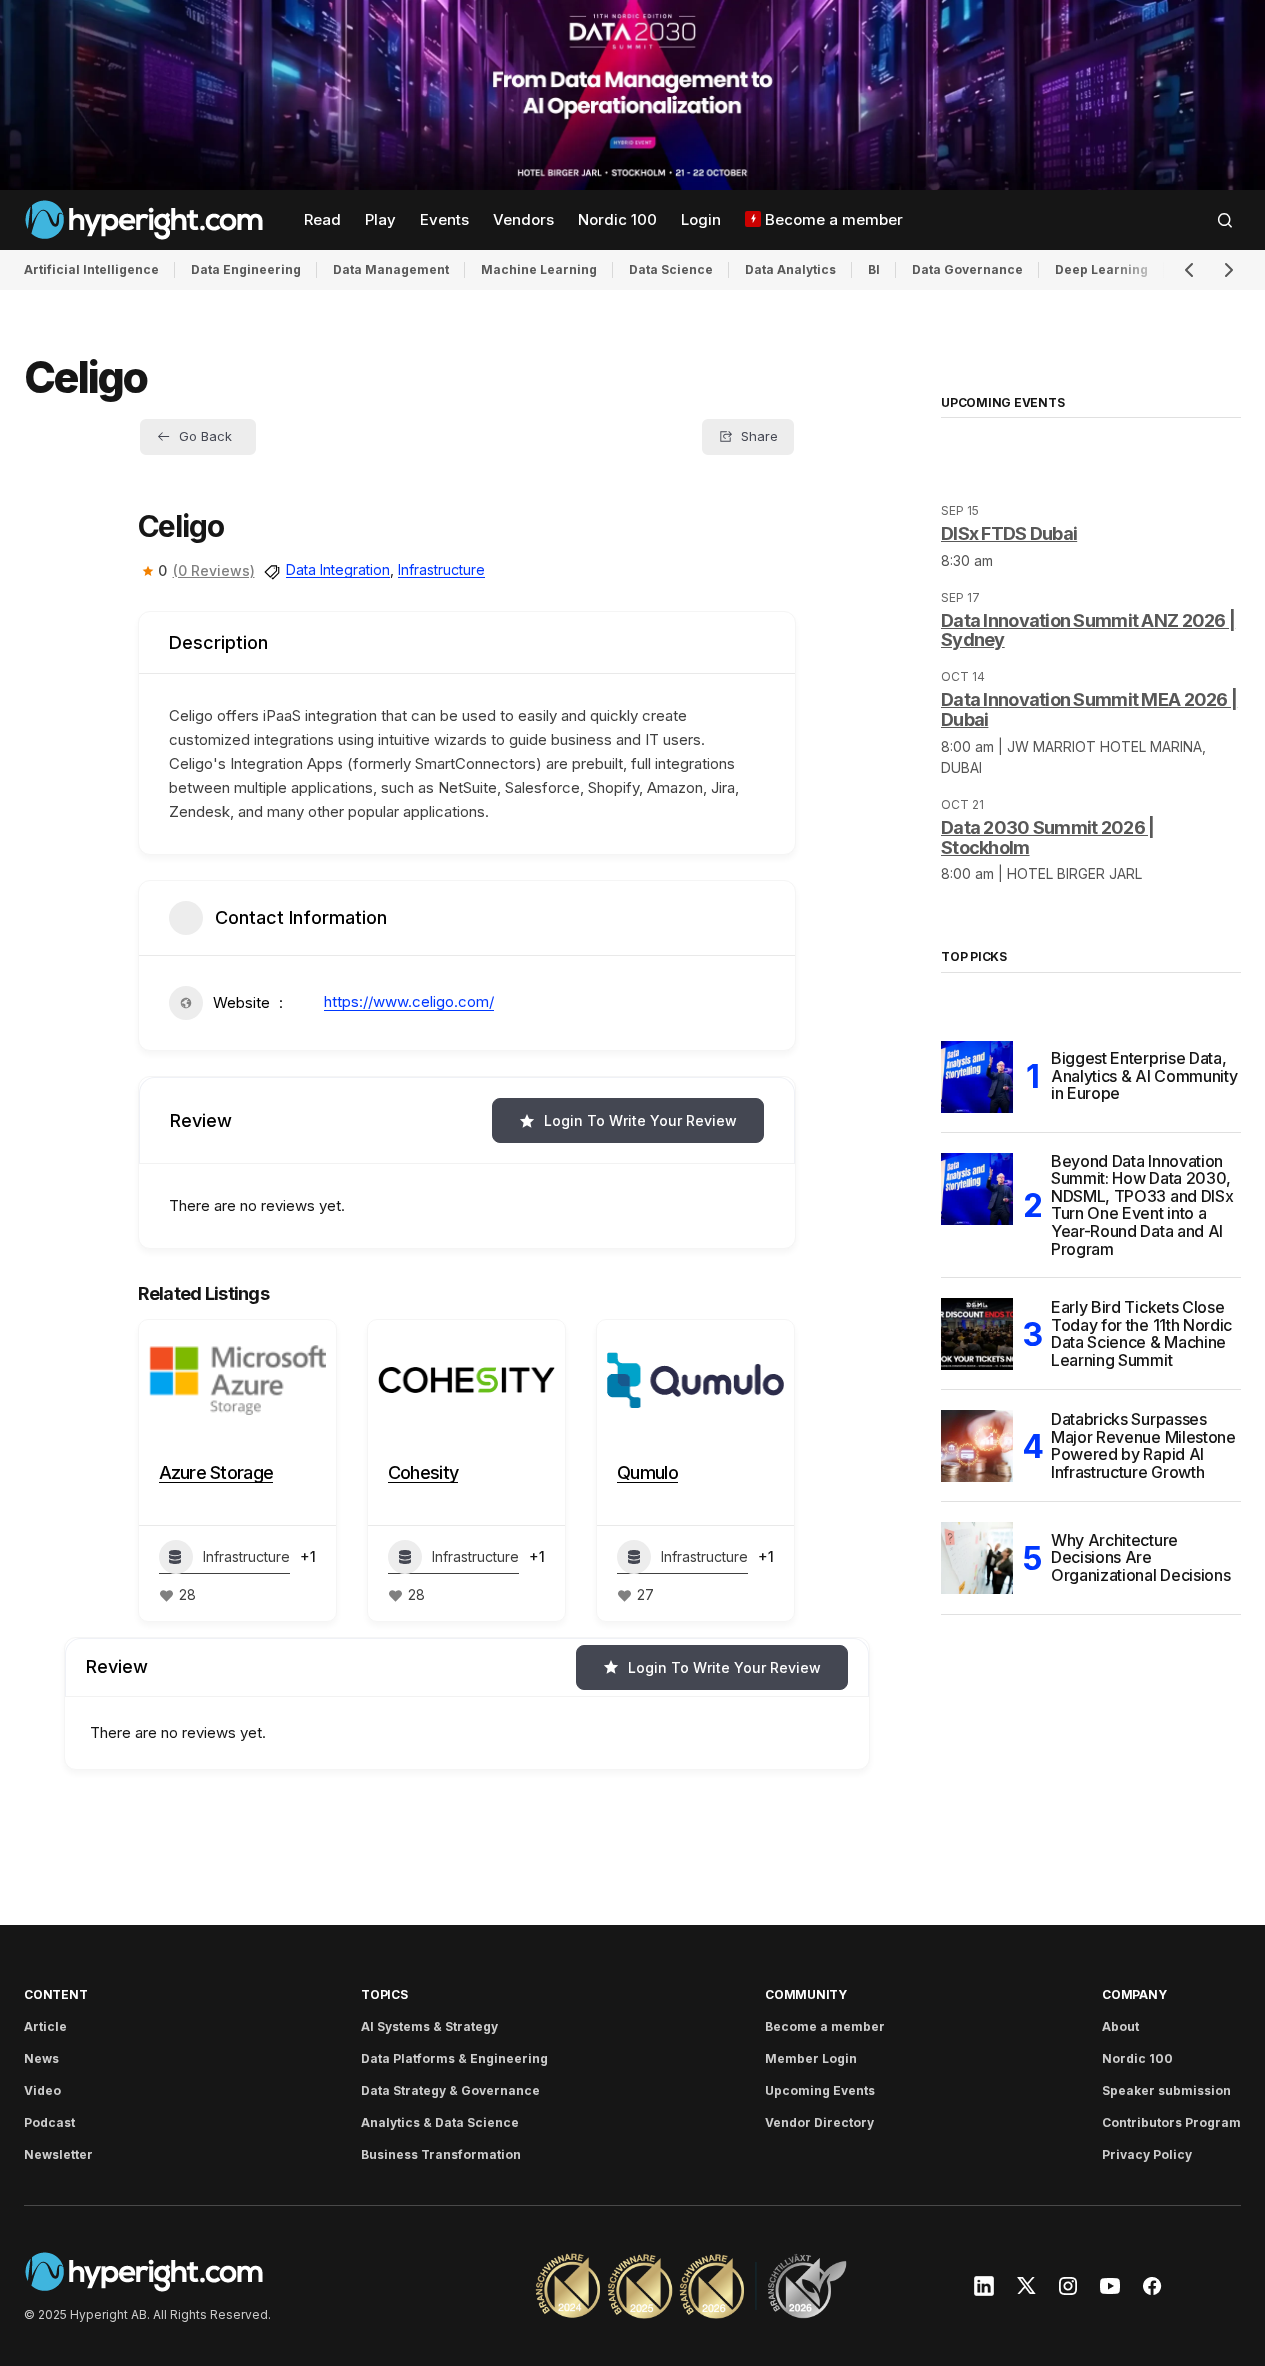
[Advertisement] (632, 95)
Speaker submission (1166, 2090)
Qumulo (647, 1472)
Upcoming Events (820, 2090)
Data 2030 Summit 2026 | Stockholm (1047, 837)
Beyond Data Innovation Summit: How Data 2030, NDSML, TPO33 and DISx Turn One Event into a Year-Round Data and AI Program (1142, 1206)
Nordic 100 (1137, 2058)
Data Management (391, 269)
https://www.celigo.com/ (409, 1001)
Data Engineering (246, 269)
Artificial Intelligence (91, 269)
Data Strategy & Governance (450, 2090)
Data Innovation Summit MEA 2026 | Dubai (1089, 709)
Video (42, 2090)
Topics (384, 1994)
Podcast (49, 2122)
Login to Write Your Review (640, 1120)
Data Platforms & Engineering (454, 2058)
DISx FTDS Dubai (1009, 533)
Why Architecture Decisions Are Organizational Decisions (1140, 1557)
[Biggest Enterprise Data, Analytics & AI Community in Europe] (977, 1077)
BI (874, 269)
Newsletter (58, 2154)
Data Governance (967, 269)
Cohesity (423, 1472)
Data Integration (338, 569)
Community (806, 1994)
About (1120, 2026)
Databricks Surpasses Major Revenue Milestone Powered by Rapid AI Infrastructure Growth (1143, 1446)
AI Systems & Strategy (429, 2026)
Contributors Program (1171, 2122)
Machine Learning (539, 269)
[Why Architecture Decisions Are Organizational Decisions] (977, 1558)
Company (1134, 1994)
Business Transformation (441, 2154)
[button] (1225, 220)
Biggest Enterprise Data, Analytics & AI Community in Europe (1144, 1075)
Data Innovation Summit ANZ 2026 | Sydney (1088, 630)
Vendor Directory (819, 2122)
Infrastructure (441, 569)
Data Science (671, 269)
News (41, 2058)
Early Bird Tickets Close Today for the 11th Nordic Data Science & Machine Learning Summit (1141, 1334)
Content (55, 1994)
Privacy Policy (1147, 2154)
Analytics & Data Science (440, 2122)
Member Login (811, 2058)
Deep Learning (1101, 269)
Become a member (825, 2026)
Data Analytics (790, 269)
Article (45, 2026)
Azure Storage (216, 1472)
